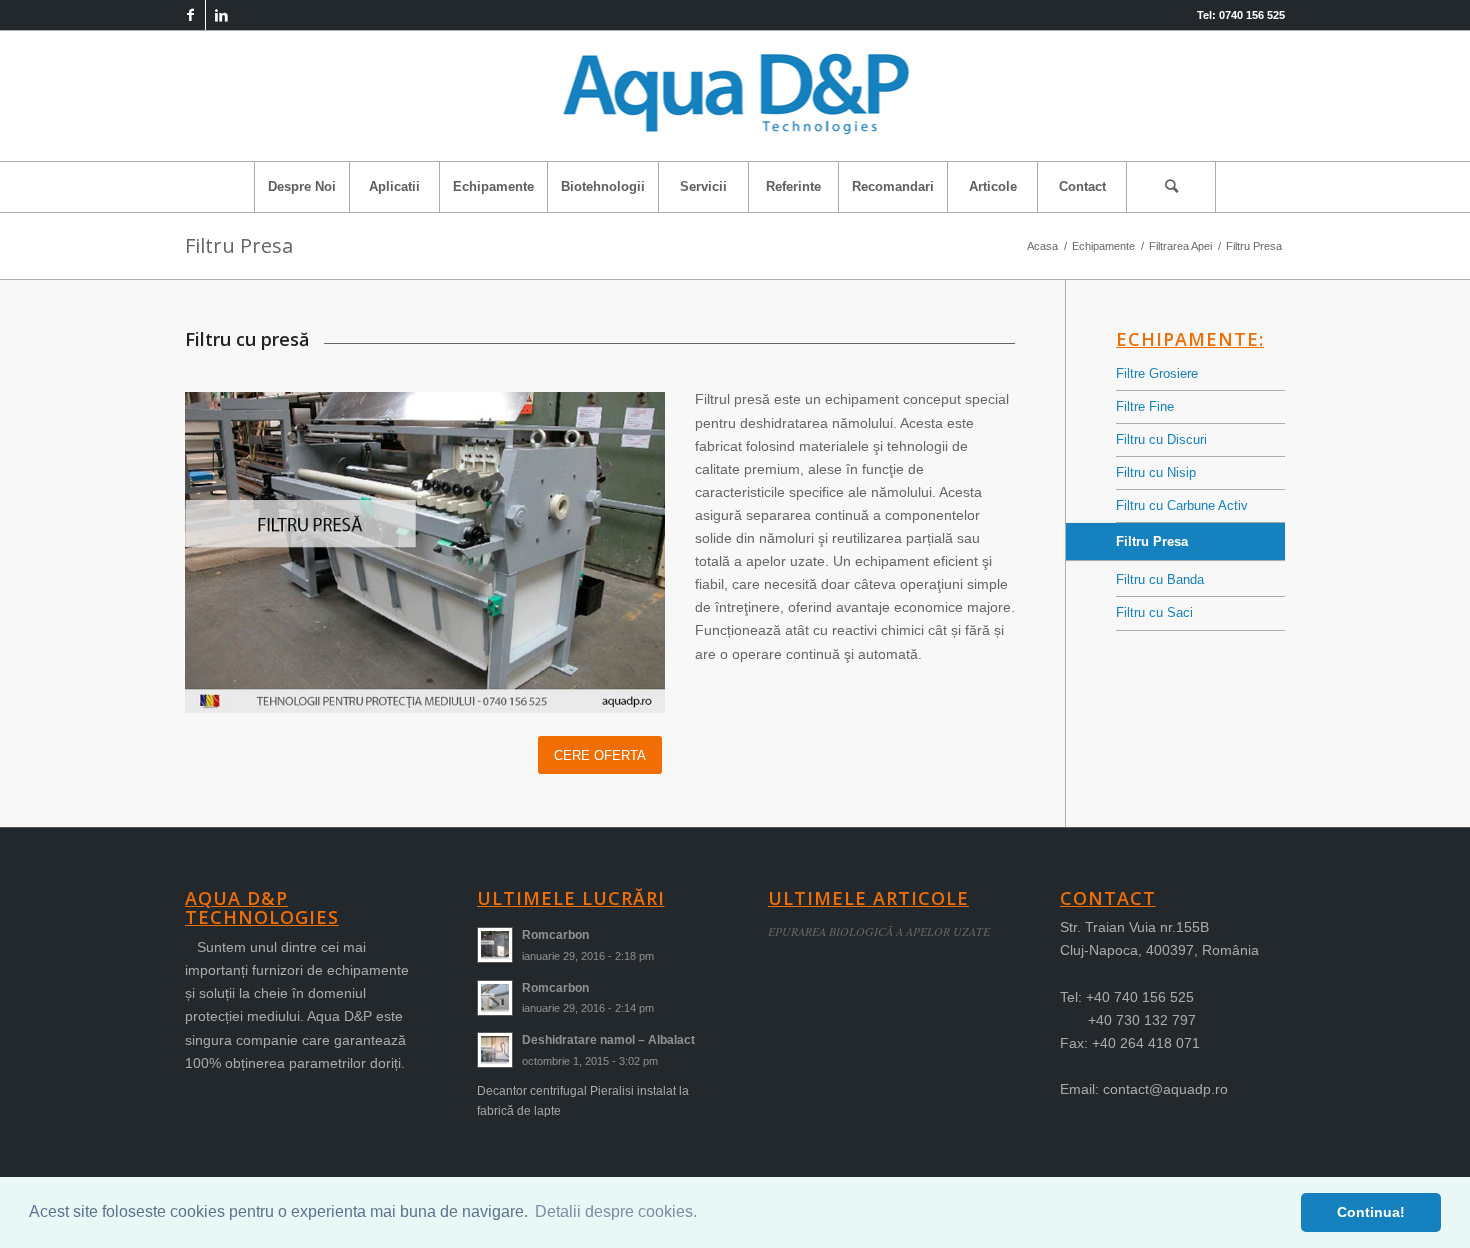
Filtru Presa (239, 245)
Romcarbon (555, 935)
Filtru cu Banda (1160, 579)
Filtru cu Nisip (1156, 472)
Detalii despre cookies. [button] (616, 1211)
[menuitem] (301, 187)
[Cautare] (1171, 187)
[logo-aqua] (735, 96)
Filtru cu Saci (1154, 612)
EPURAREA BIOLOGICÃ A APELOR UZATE (879, 931)
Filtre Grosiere (1157, 373)
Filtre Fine (1145, 406)
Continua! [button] (1371, 1212)
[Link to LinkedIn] (221, 15)
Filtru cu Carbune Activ (1182, 505)
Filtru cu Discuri (1161, 439)
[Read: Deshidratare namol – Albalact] (495, 1050)
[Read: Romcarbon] (495, 945)
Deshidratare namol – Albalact (608, 1040)
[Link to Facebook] (190, 15)
